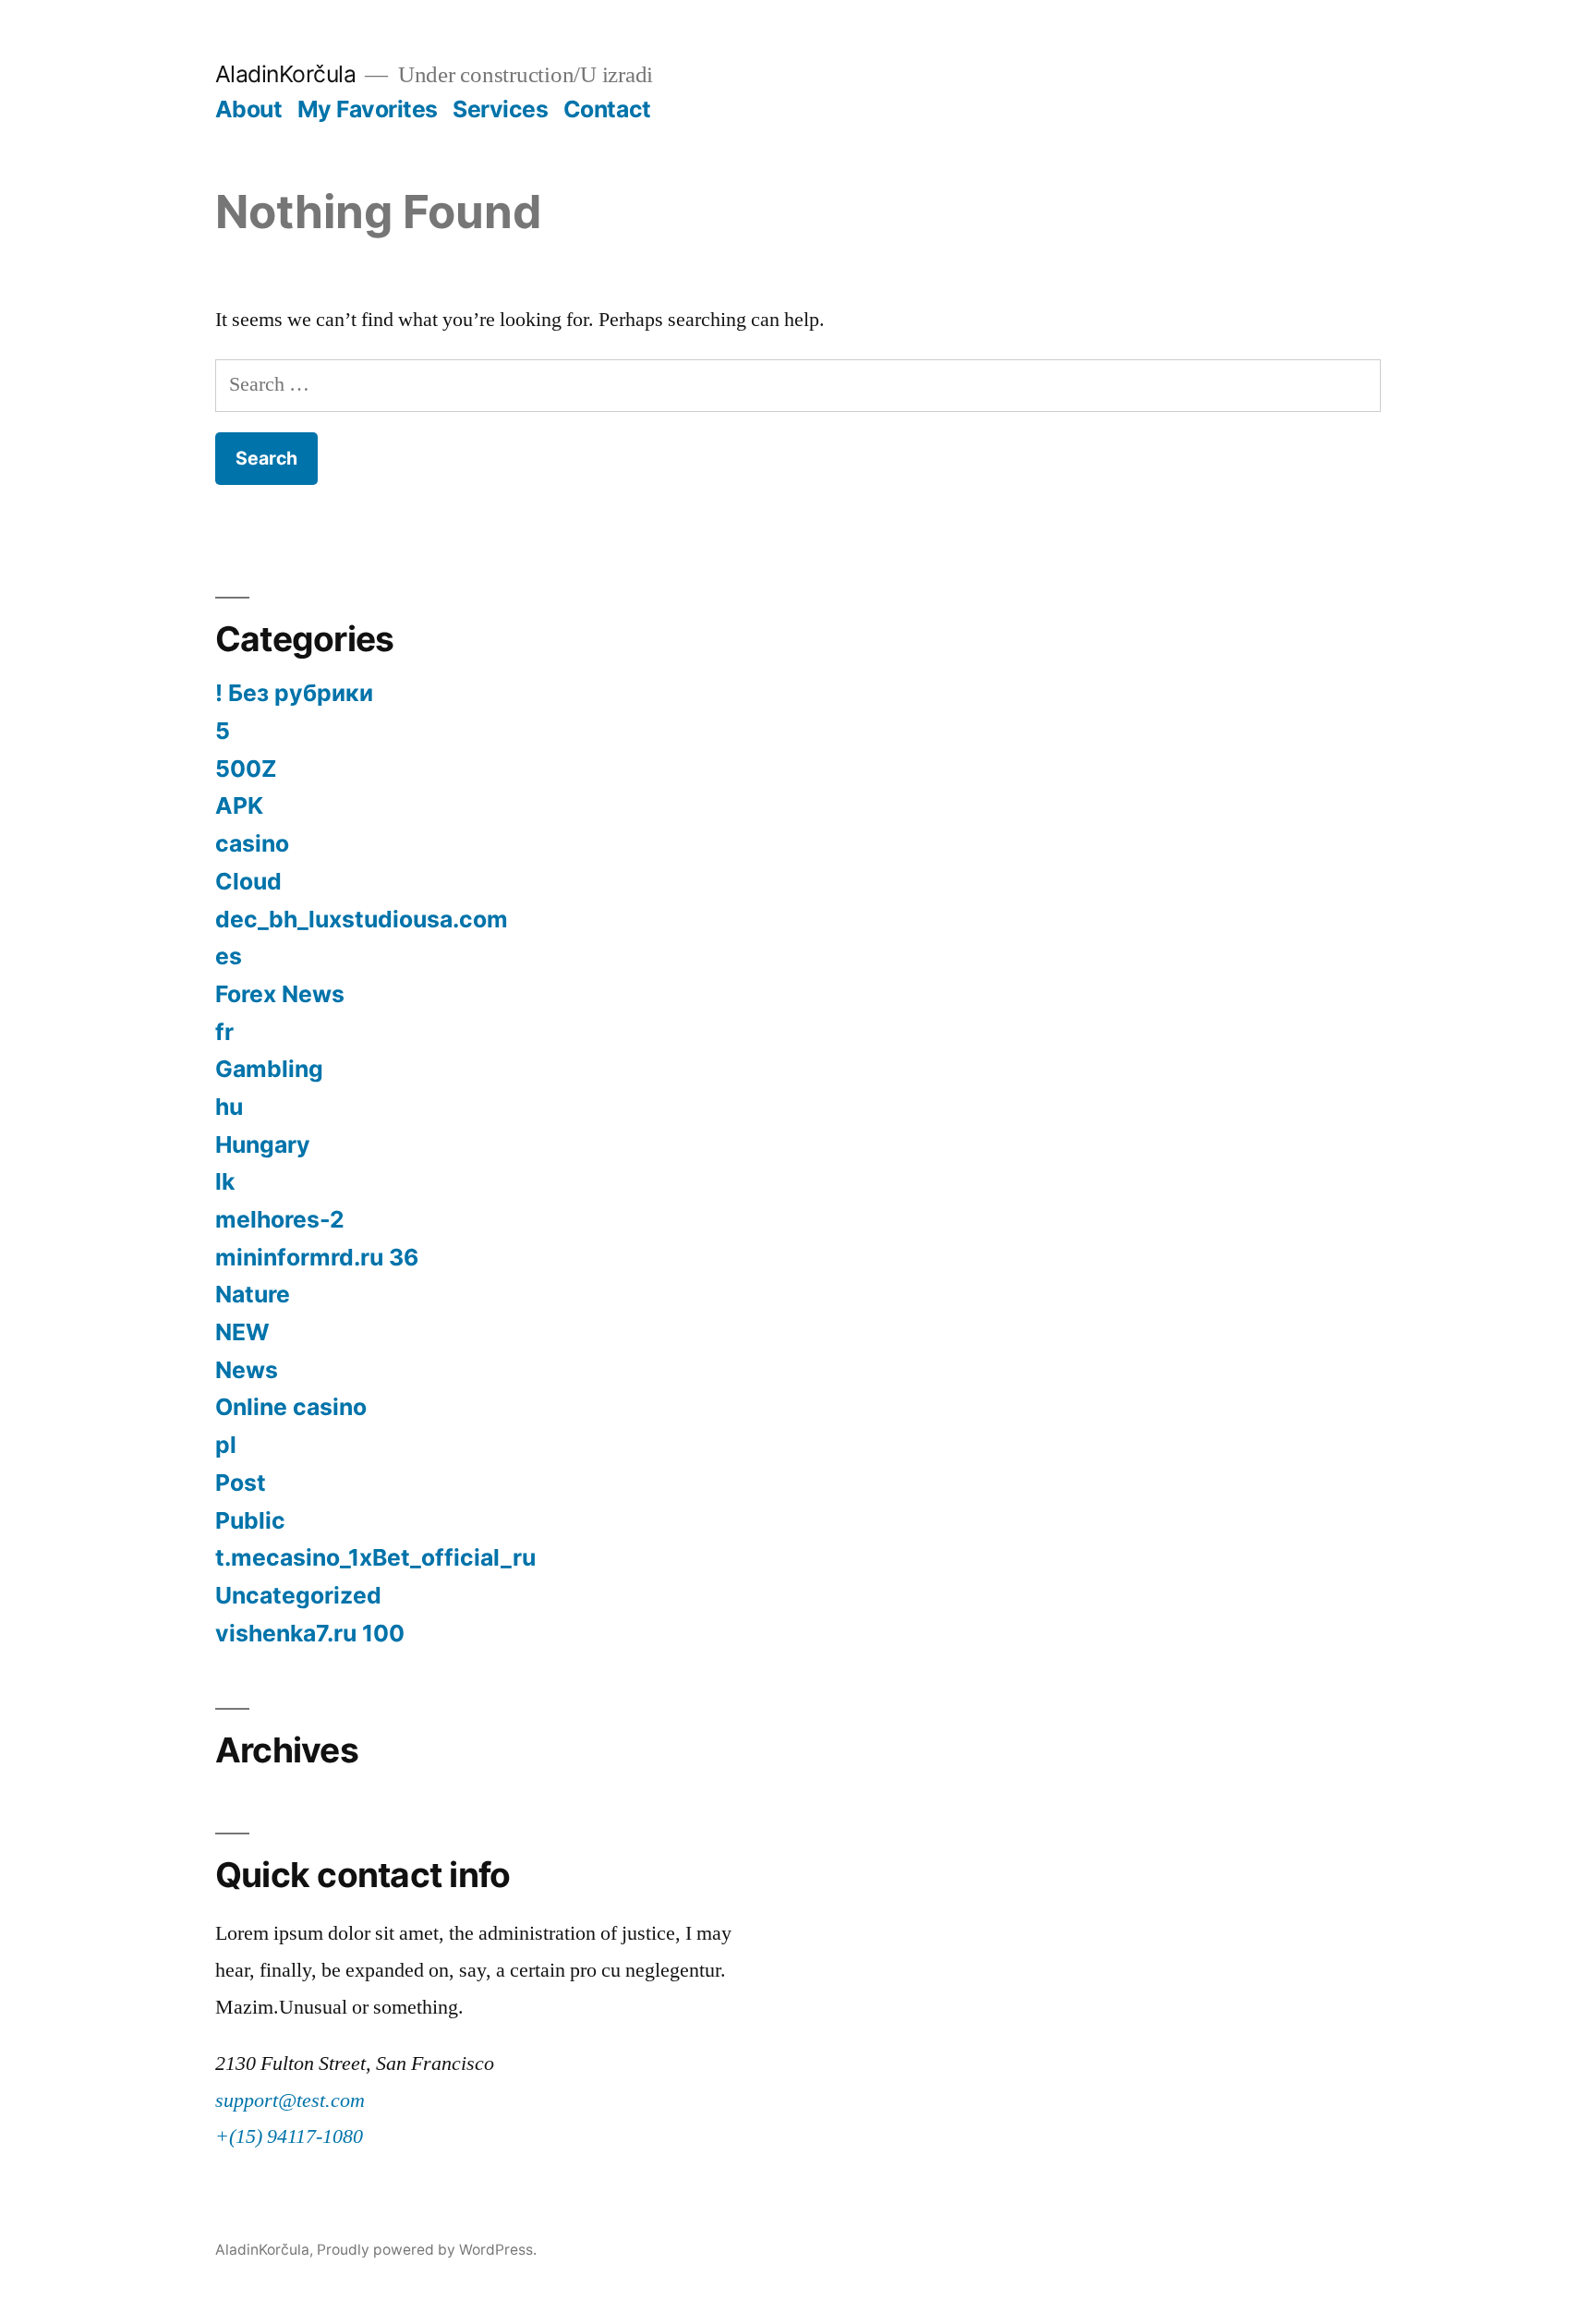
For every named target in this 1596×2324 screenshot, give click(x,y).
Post (241, 1483)
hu (229, 1107)
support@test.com (290, 2100)
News (247, 1370)
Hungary (263, 1144)
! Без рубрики (294, 693)
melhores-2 (280, 1219)
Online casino (291, 1407)
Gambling (269, 1069)
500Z (246, 769)
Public (250, 1520)
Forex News (280, 994)
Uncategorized (298, 1595)
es (229, 956)
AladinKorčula (286, 74)
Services (500, 109)
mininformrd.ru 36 (317, 1257)
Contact (607, 109)
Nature (253, 1294)
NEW (242, 1332)
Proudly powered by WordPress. (427, 2250)
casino (252, 843)
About (249, 109)
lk (225, 1181)
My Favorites (368, 109)
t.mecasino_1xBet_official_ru (375, 1557)
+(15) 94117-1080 (289, 2136)
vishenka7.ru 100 (310, 1633)
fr (224, 1032)
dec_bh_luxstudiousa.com (362, 919)
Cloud (248, 881)
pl (226, 1445)
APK (239, 805)
